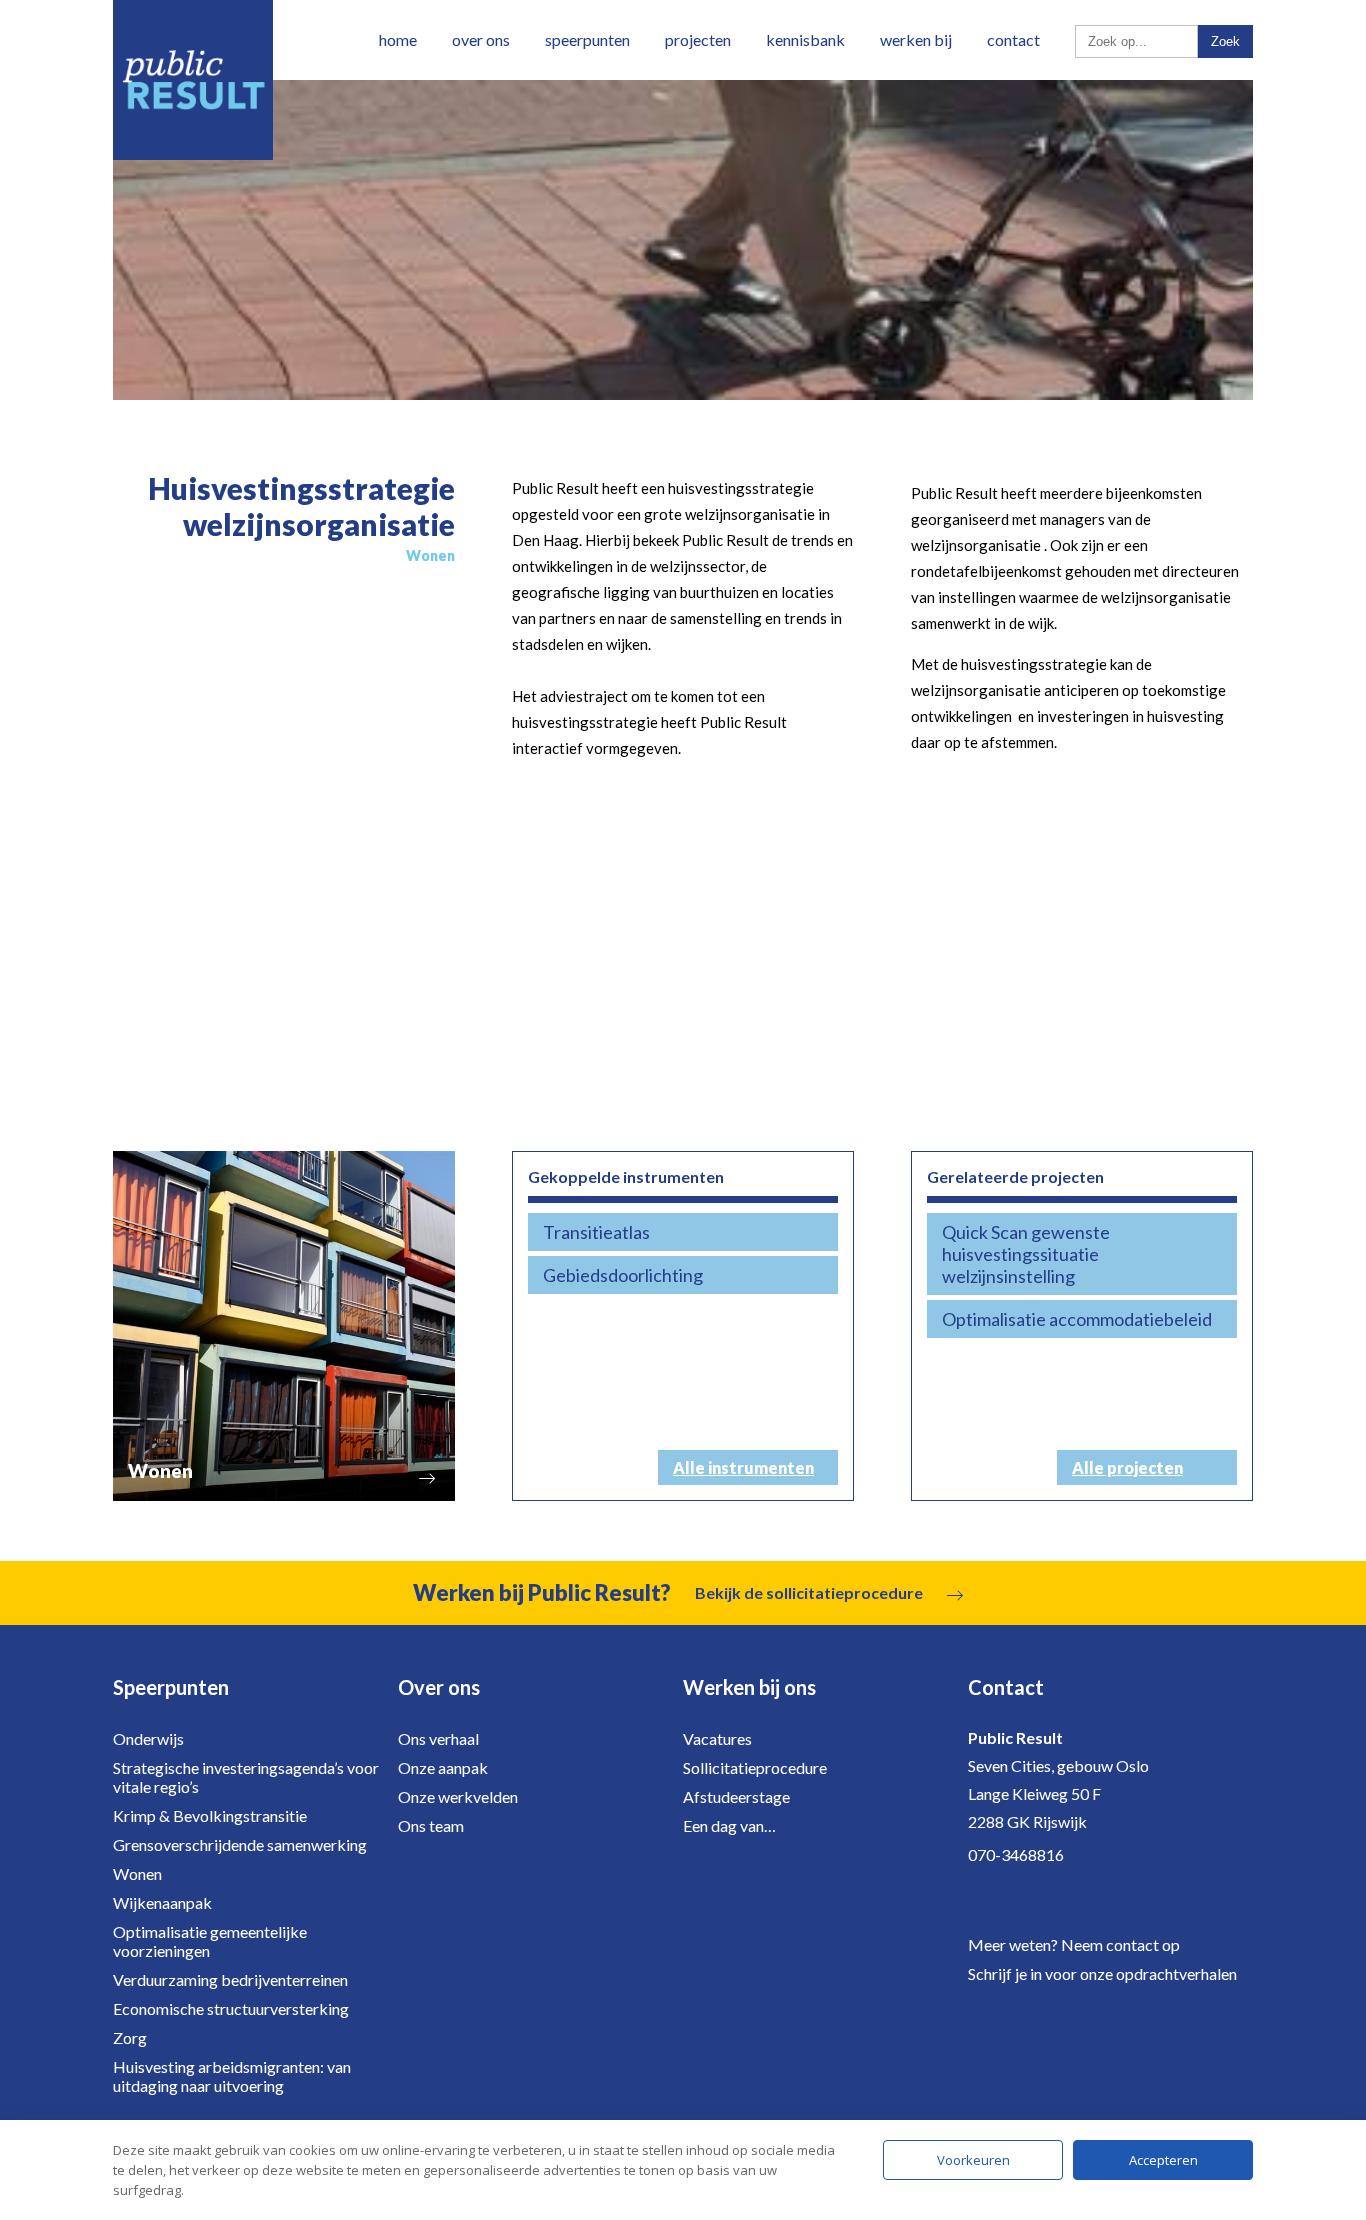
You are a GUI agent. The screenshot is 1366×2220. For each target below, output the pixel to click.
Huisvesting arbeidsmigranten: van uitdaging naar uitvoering (232, 2076)
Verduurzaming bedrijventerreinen (230, 1979)
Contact (1013, 39)
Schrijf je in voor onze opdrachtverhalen (1102, 1973)
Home (398, 39)
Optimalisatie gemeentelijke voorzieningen (210, 1941)
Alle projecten (1127, 1467)
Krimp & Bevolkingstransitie (210, 1815)
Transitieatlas (596, 1232)
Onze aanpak (443, 1767)
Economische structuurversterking (231, 2008)
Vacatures (717, 1738)
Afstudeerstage (736, 1796)
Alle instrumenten (743, 1467)
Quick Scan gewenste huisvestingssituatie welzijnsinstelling (1026, 1254)
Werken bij (916, 39)
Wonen (137, 1873)
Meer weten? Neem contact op (1074, 1944)
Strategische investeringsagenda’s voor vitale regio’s (246, 1777)
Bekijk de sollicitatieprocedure (809, 1592)
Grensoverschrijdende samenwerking (240, 1844)
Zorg (130, 2037)
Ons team (431, 1825)
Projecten (698, 39)
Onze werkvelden (458, 1796)
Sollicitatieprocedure (755, 1767)
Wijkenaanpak (162, 1902)
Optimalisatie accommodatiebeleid (1077, 1319)
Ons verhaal (438, 1738)
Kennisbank (805, 39)
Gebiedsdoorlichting (623, 1275)
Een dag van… (729, 1825)
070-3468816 (1016, 1854)
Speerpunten (587, 39)
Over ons (481, 39)
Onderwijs (148, 1738)
